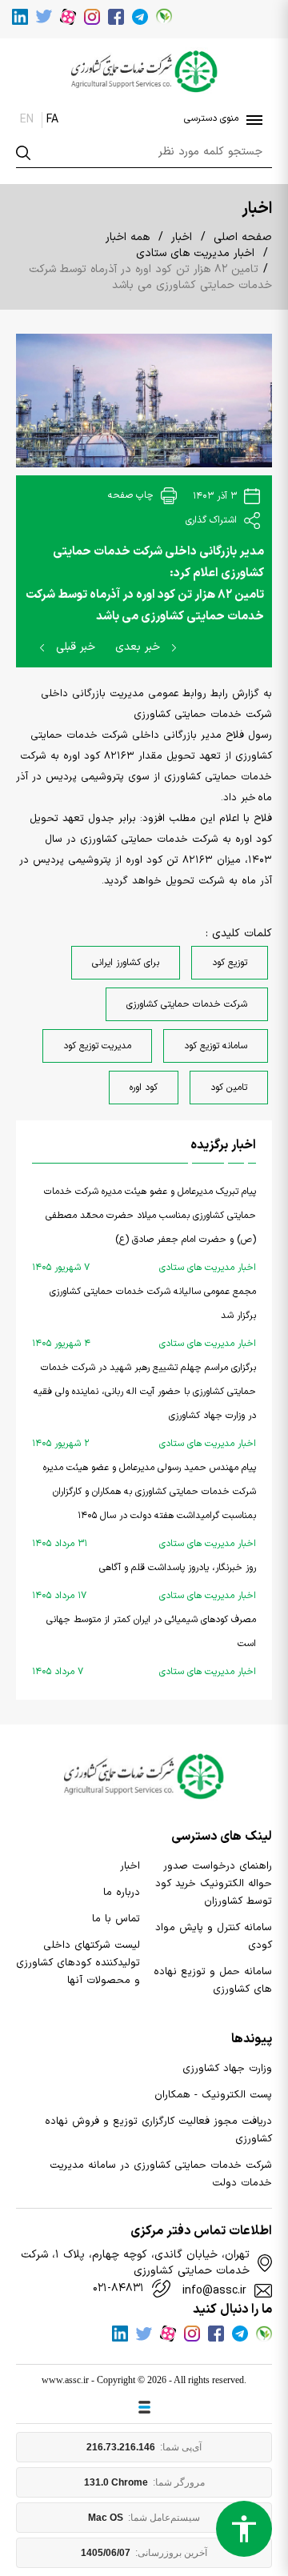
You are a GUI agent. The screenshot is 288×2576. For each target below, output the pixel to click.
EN (27, 120)
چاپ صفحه (132, 495)
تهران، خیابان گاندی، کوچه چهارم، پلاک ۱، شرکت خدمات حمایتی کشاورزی (135, 2263)
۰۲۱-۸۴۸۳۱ (118, 2289)
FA (52, 120)
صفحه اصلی (243, 237)
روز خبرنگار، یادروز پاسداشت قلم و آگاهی (144, 1582)
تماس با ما (116, 1919)
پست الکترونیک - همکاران (213, 2095)
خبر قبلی (74, 647)
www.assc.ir (65, 2380)
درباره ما (122, 1893)
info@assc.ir (214, 2291)
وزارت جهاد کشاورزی (227, 2069)
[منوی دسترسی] (251, 120)
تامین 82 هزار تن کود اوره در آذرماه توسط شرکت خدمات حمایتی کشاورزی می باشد (145, 606)
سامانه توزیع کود (216, 1046)
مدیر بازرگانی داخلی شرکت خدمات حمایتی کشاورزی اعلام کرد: (158, 563)
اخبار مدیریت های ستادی (195, 253)
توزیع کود (230, 963)
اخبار (182, 237)
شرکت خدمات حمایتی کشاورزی (187, 1004)
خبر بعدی (140, 647)
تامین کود (229, 1088)
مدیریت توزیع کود (97, 1046)
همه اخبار (128, 237)
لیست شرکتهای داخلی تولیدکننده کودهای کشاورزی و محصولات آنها (78, 1963)
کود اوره (144, 1088)
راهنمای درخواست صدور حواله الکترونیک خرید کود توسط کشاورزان (214, 1884)
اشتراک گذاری (213, 520)
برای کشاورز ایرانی (126, 963)
